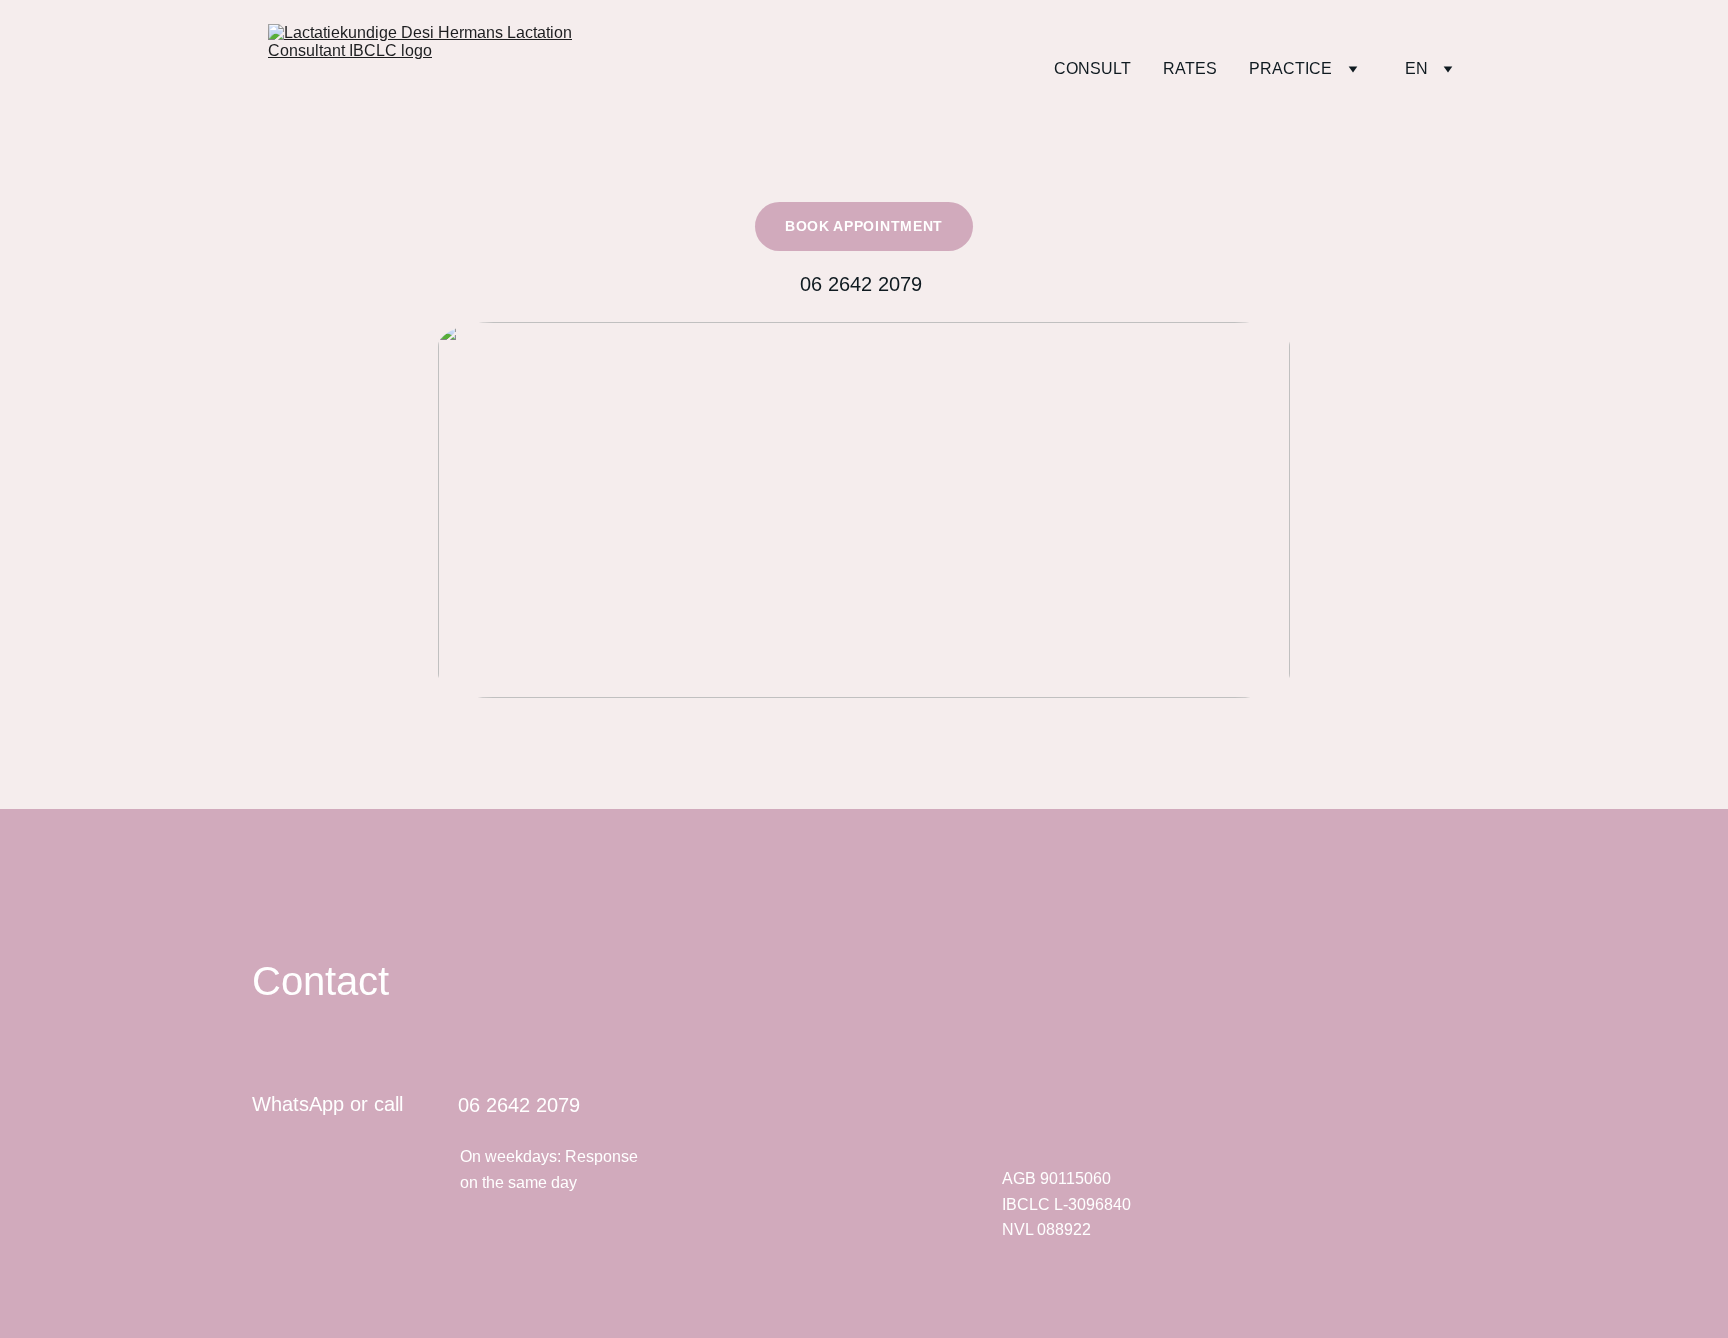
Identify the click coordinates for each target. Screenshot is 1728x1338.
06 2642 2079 (864, 284)
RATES (1190, 68)
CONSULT (1092, 68)
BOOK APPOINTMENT (864, 226)
